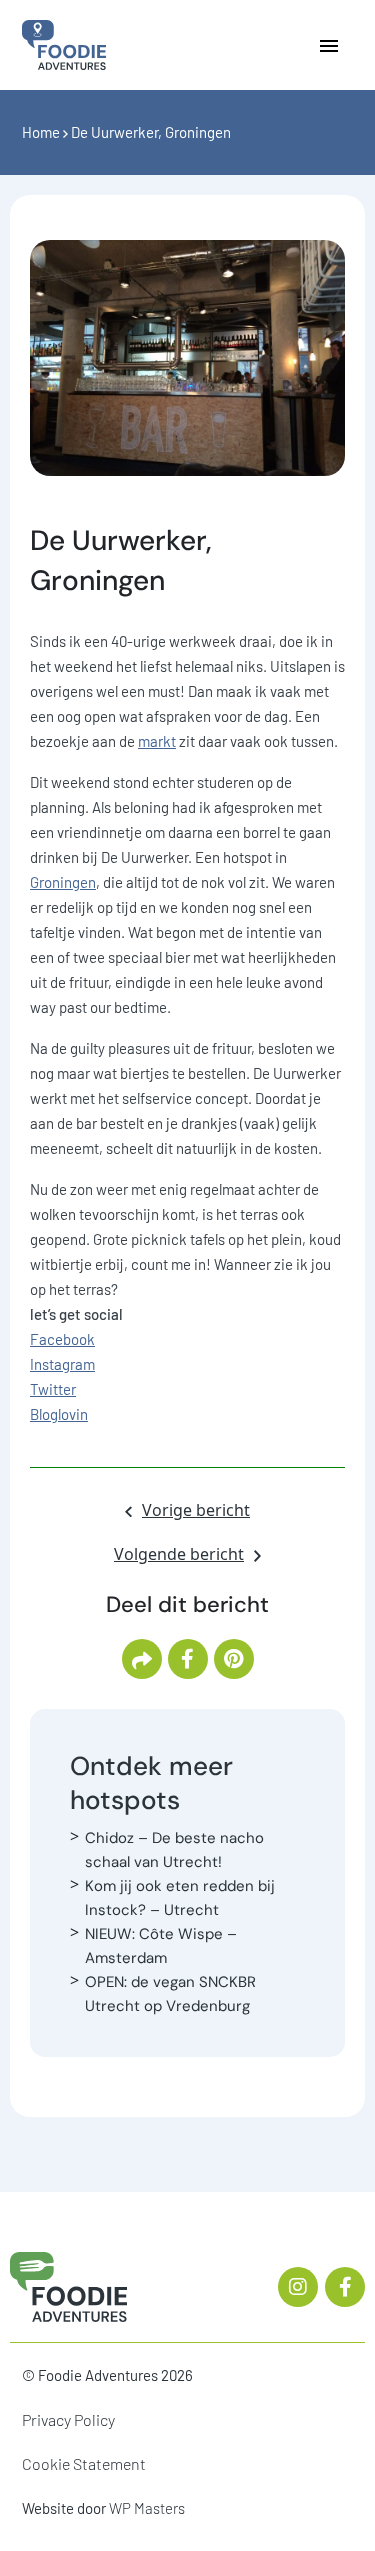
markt (157, 741)
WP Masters (147, 2508)
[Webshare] (142, 1659)
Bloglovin (59, 1414)
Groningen (63, 882)
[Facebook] (188, 1659)
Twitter (53, 1389)
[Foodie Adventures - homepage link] (64, 43)
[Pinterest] (234, 1659)
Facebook (62, 1339)
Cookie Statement (84, 2463)
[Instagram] (298, 2287)
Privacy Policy (68, 2419)
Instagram (62, 1364)
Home (41, 132)
